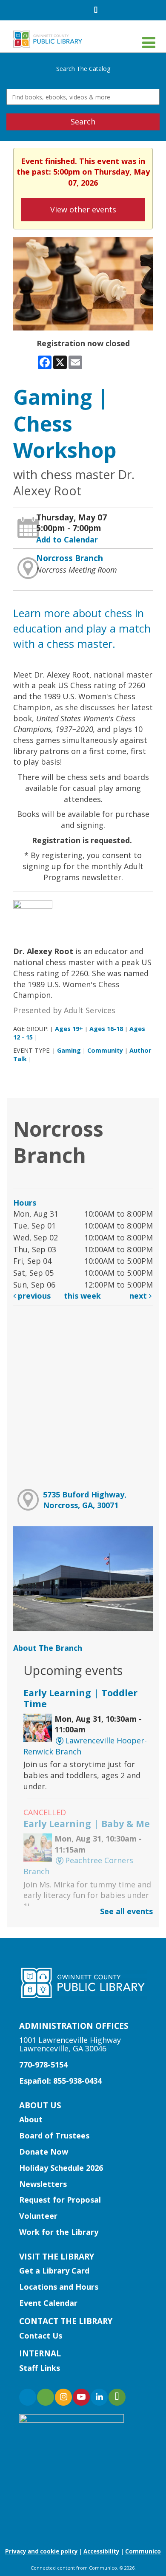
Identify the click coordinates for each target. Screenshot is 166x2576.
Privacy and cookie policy (41, 2551)
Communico (143, 2551)
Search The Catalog (83, 69)
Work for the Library (59, 2232)
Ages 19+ (69, 1029)
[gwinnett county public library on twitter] (46, 2397)
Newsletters (43, 2184)
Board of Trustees (54, 2135)
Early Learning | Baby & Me (87, 1823)
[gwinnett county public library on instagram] (63, 2397)
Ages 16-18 (106, 1029)
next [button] (139, 1296)
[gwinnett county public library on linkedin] (99, 2397)
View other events (83, 209)
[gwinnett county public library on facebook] (28, 2397)
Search (83, 121)
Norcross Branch (70, 558)
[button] (149, 42)
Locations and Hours (59, 2287)
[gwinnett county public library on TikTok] (117, 2397)
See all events (126, 1911)
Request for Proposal (60, 2200)
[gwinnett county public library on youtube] (81, 2397)
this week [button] (82, 1296)
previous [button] (33, 1296)
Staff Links (40, 2368)
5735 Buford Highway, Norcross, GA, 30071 (85, 1500)
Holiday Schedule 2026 (61, 2168)
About (31, 2119)
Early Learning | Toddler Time (80, 1698)
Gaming (69, 1050)
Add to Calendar (67, 539)
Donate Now (44, 2152)
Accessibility (102, 2551)
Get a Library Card (54, 2271)
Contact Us (41, 2336)
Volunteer (38, 2216)
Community (105, 1050)
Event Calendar (48, 2303)
